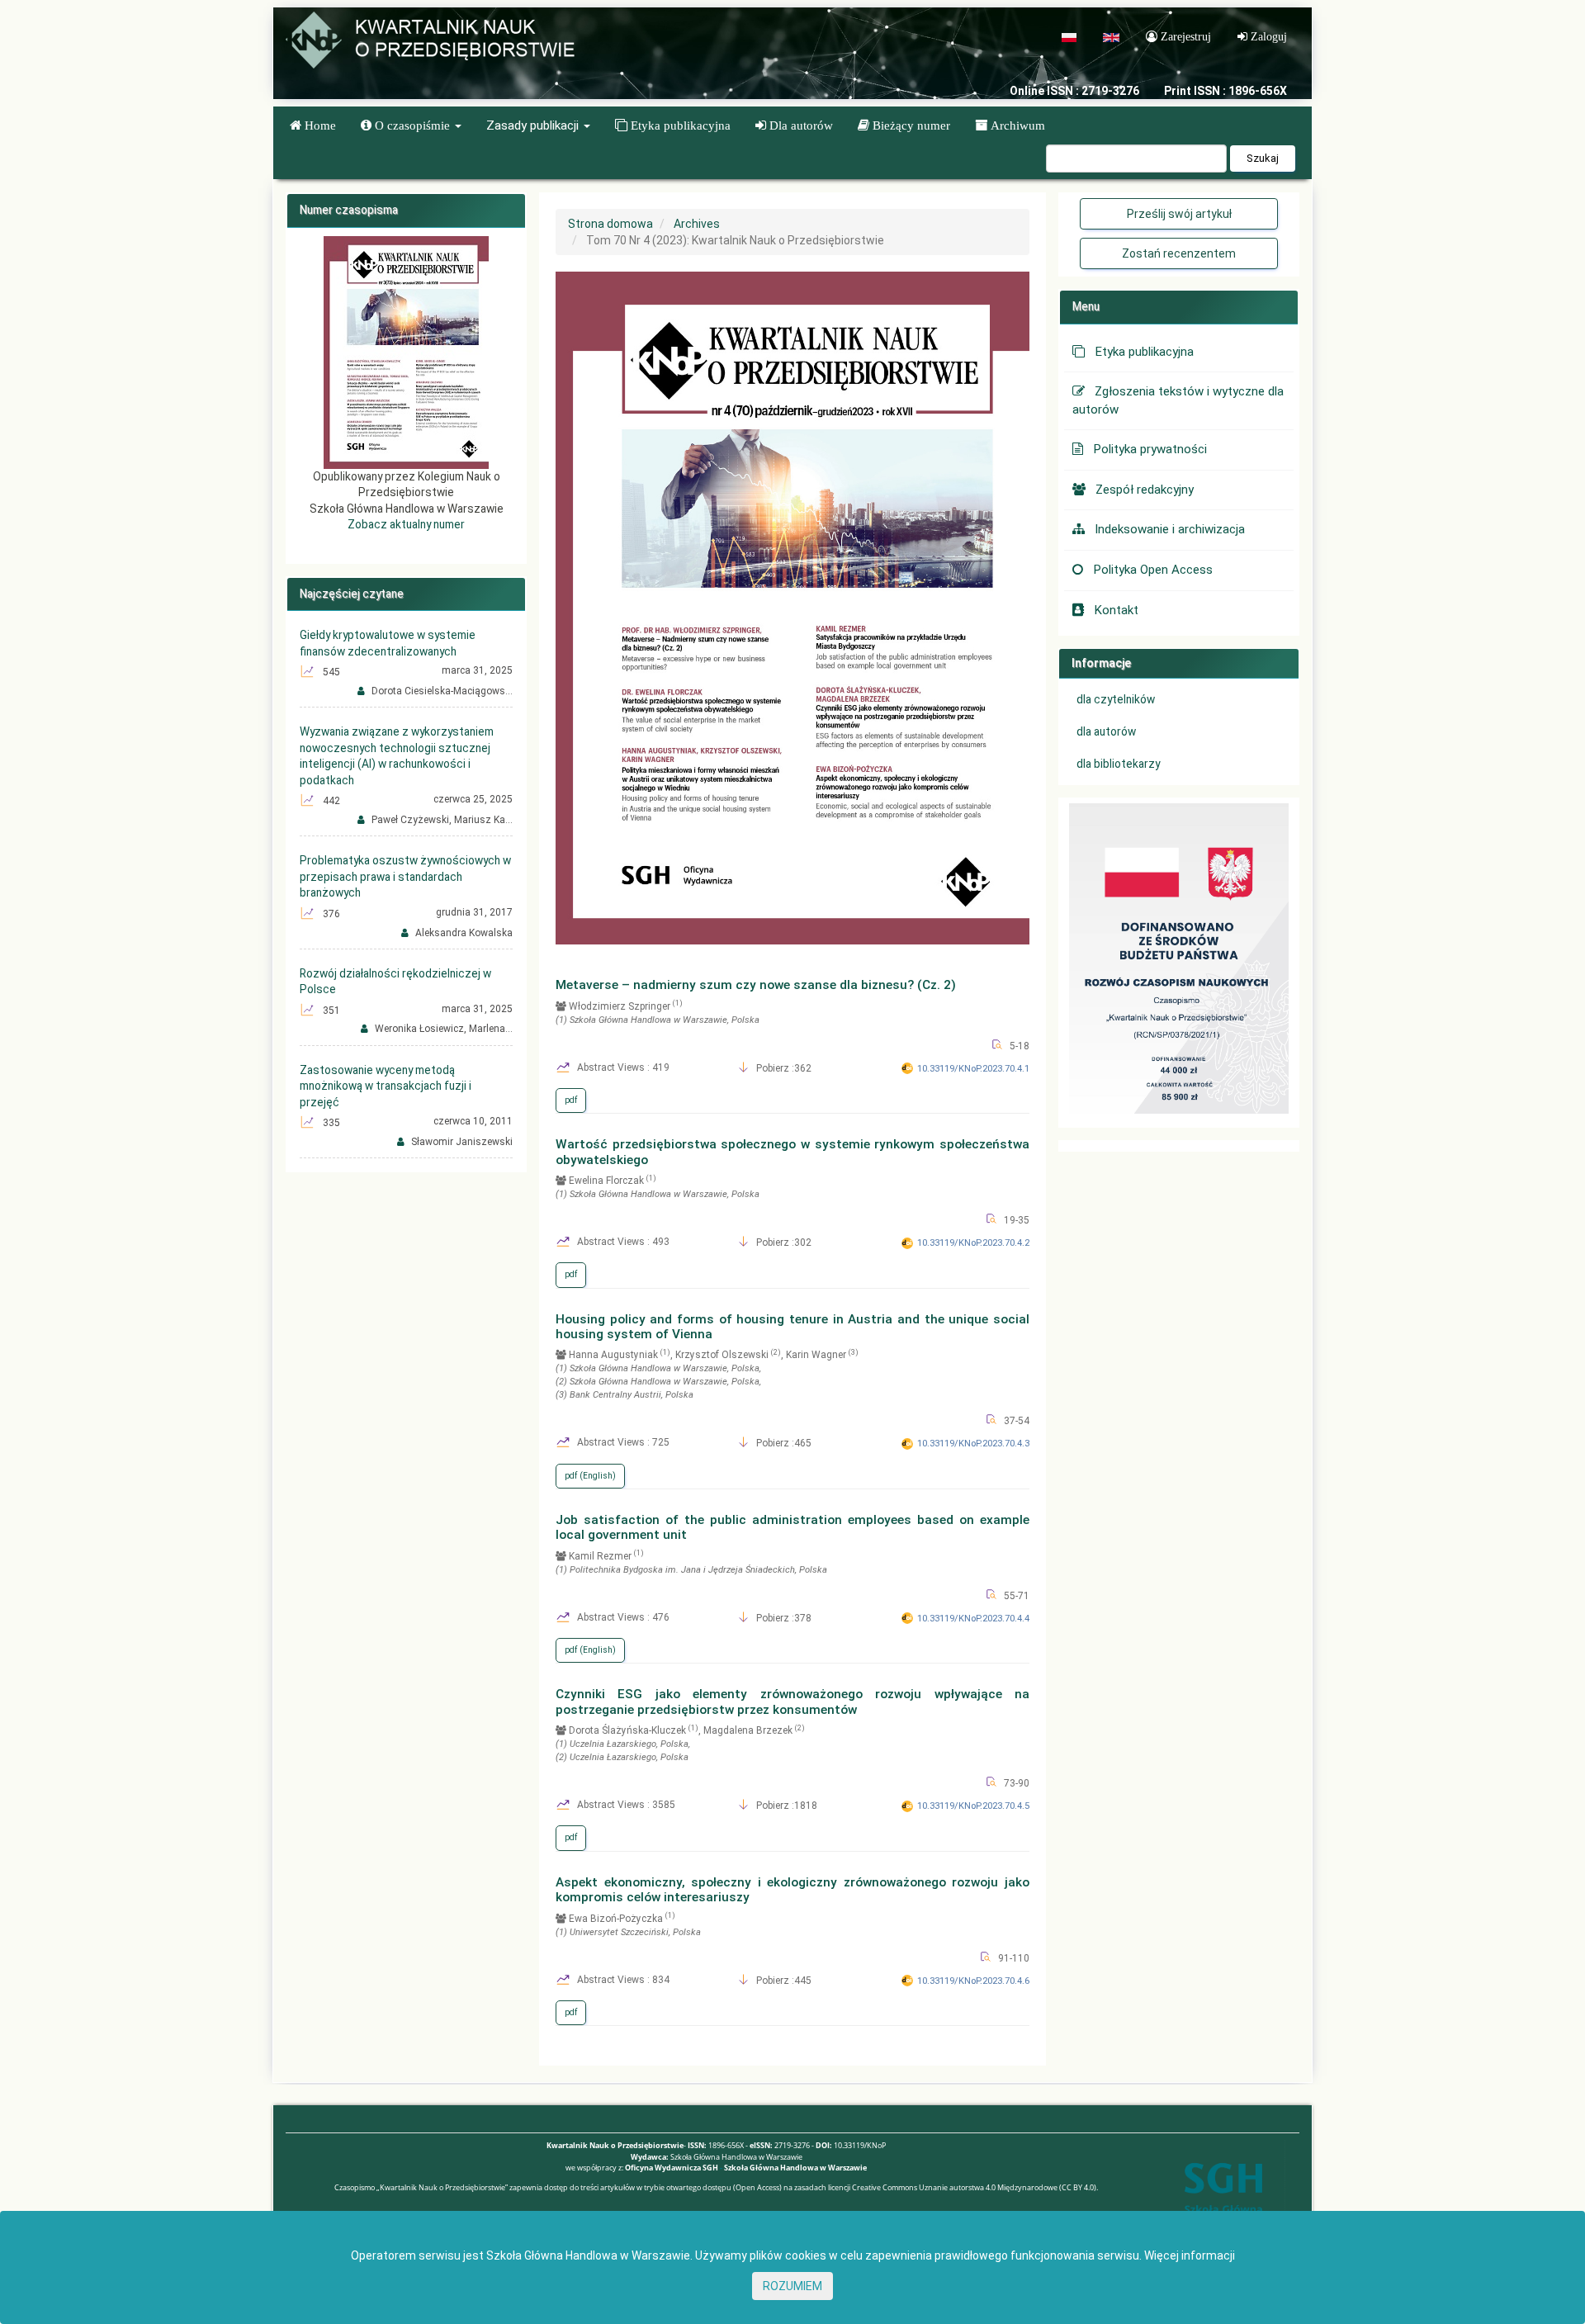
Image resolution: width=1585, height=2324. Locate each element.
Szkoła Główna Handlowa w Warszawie (795, 2168)
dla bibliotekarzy (1118, 764)
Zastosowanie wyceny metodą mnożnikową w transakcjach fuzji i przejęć (386, 1086)
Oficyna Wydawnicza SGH (672, 2168)
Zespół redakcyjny (1145, 490)
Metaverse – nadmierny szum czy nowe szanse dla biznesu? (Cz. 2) (756, 985)
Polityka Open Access (1153, 570)
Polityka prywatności (1150, 449)
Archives (697, 224)
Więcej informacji (1190, 2255)
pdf (571, 1100)
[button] (411, 125)
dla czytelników (1116, 699)
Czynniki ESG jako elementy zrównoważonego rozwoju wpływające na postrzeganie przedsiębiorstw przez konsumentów (792, 1702)
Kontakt (1116, 610)
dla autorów (1106, 731)
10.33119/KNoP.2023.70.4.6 (973, 1981)
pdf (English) (590, 1476)
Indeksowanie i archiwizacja (1170, 529)
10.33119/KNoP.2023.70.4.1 (973, 1069)
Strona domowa (610, 224)
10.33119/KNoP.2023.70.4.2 (973, 1243)
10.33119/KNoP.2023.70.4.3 (973, 1444)
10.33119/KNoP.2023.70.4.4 (973, 1619)
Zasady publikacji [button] (534, 125)
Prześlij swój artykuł (1179, 214)
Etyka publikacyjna (1144, 352)
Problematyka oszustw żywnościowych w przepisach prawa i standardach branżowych (405, 876)
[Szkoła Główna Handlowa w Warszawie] (1223, 2201)
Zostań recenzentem (1179, 253)
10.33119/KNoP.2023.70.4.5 (973, 1806)
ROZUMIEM (792, 2286)
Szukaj (1263, 158)
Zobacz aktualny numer (406, 524)
